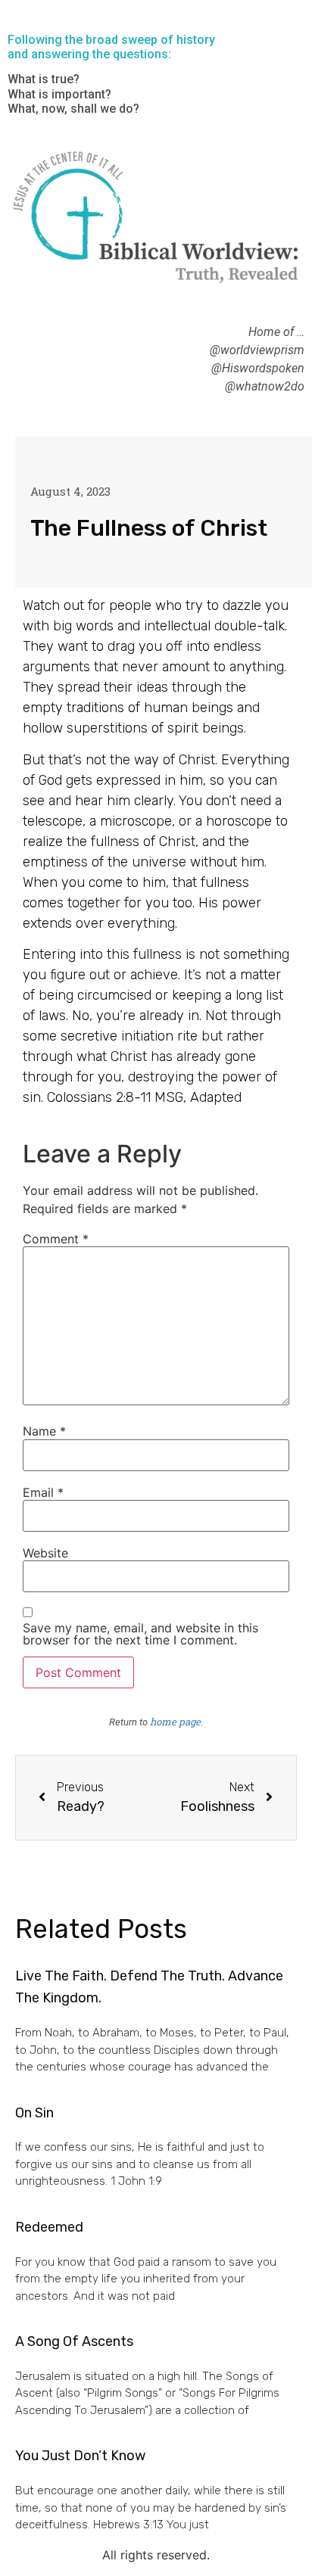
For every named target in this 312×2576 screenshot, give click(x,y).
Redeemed (49, 2227)
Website (45, 1553)
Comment (56, 1239)
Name (44, 1431)
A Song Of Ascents (74, 2341)
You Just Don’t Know (80, 2456)
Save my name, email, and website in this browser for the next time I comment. (140, 1634)
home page (175, 1722)
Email (43, 1492)
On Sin (34, 2113)
